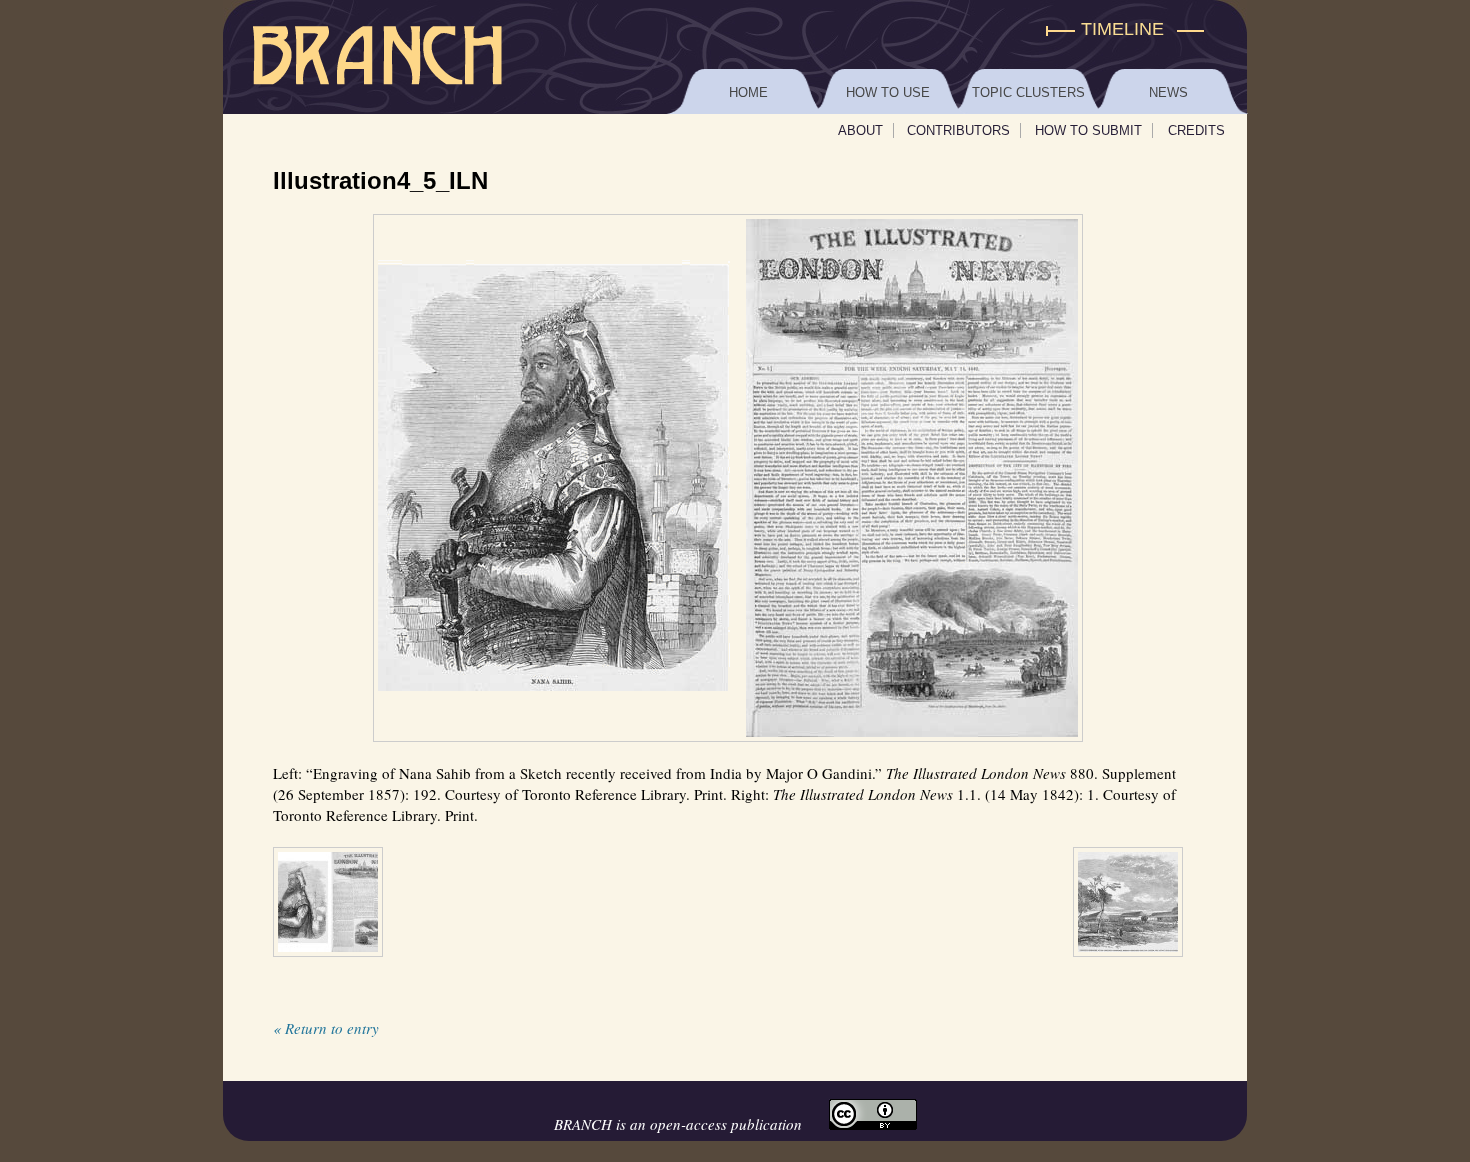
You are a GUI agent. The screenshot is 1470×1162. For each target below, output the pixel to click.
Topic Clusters (1028, 92)
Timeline (1122, 29)
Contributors (958, 130)
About (860, 130)
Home (748, 92)
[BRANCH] (735, 29)
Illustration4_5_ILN (380, 180)
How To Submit (1088, 130)
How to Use (888, 92)
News (1168, 92)
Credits (1196, 130)
